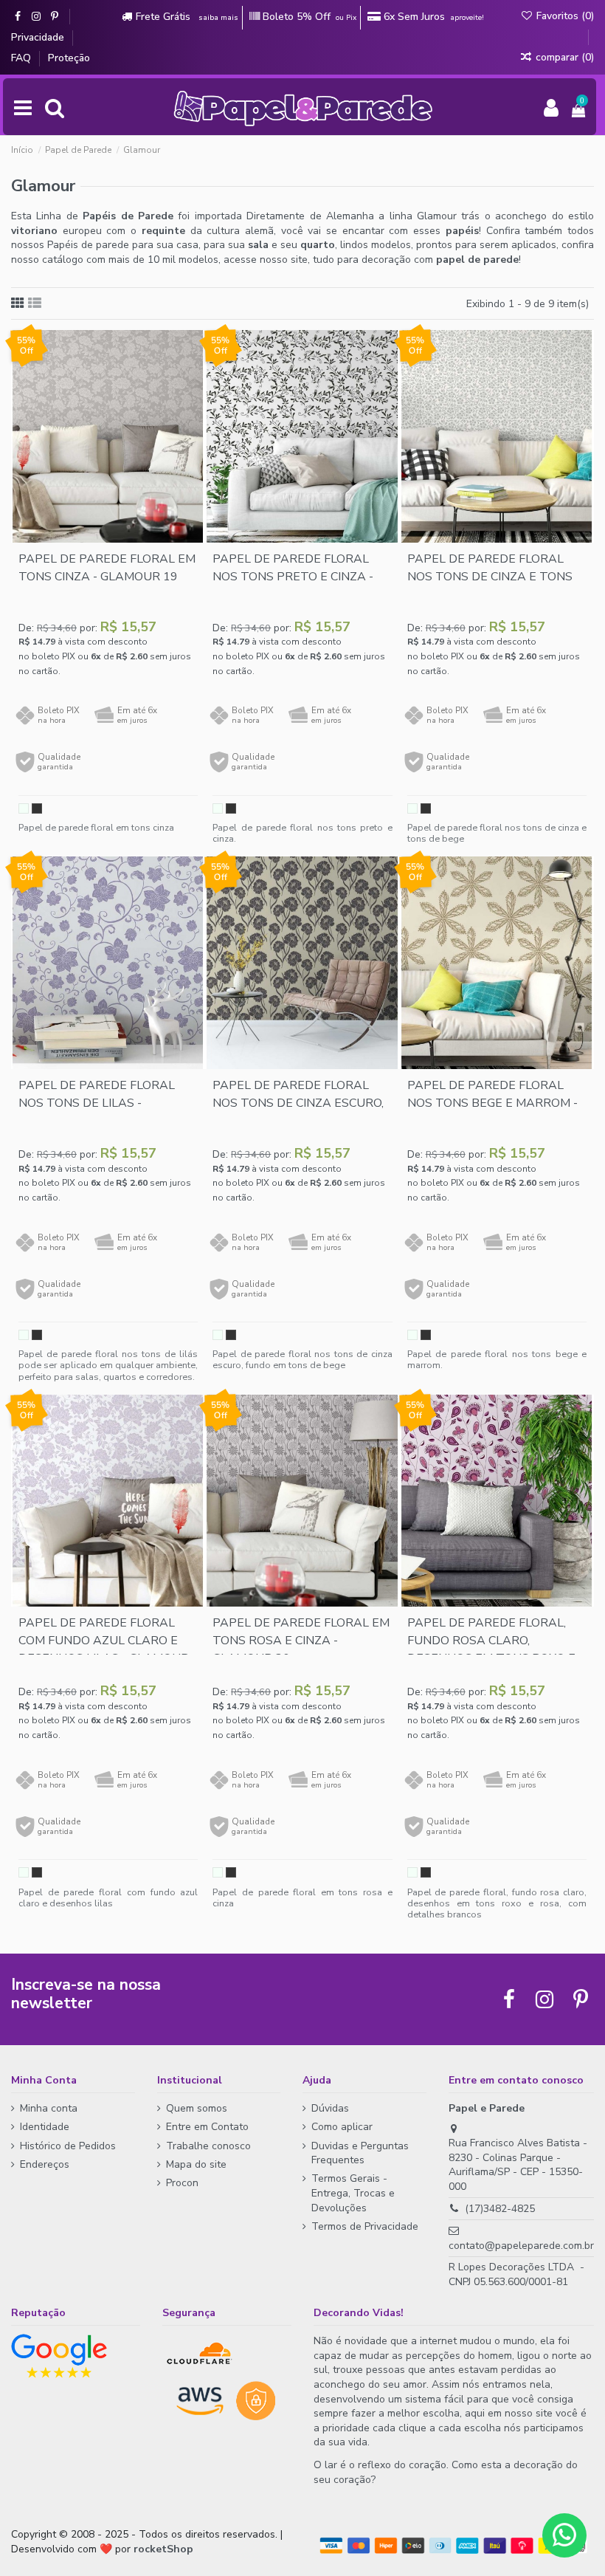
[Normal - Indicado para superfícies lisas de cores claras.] (24, 808)
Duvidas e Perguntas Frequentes (360, 2153)
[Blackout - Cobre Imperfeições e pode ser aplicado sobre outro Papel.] (37, 808)
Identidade (45, 2127)
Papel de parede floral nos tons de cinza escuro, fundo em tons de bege (298, 1103)
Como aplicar (342, 2127)
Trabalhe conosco (208, 2146)
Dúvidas (330, 2108)
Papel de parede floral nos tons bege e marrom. (497, 1359)
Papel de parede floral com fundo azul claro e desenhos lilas (108, 1897)
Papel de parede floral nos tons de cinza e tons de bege (497, 833)
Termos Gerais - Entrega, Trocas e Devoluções (353, 2193)
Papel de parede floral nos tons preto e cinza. (302, 833)
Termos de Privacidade (365, 2226)
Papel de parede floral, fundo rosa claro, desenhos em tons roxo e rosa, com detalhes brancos (497, 1903)
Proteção (69, 58)
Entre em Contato (207, 2127)
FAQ (23, 58)
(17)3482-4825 (500, 2209)
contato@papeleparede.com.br (521, 2246)
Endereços (45, 2164)
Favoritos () (564, 16)
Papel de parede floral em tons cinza (96, 827)
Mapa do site (196, 2164)
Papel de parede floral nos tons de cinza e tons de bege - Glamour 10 (490, 577)
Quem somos (197, 2108)
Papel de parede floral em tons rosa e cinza (302, 1897)
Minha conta (49, 2108)
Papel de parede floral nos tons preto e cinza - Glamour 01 (293, 577)
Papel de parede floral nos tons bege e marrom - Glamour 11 (492, 1103)
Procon (182, 2183)
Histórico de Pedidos (68, 2146)
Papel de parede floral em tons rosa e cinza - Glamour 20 (301, 1641)
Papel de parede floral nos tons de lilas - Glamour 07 (97, 1103)
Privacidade (39, 37)
